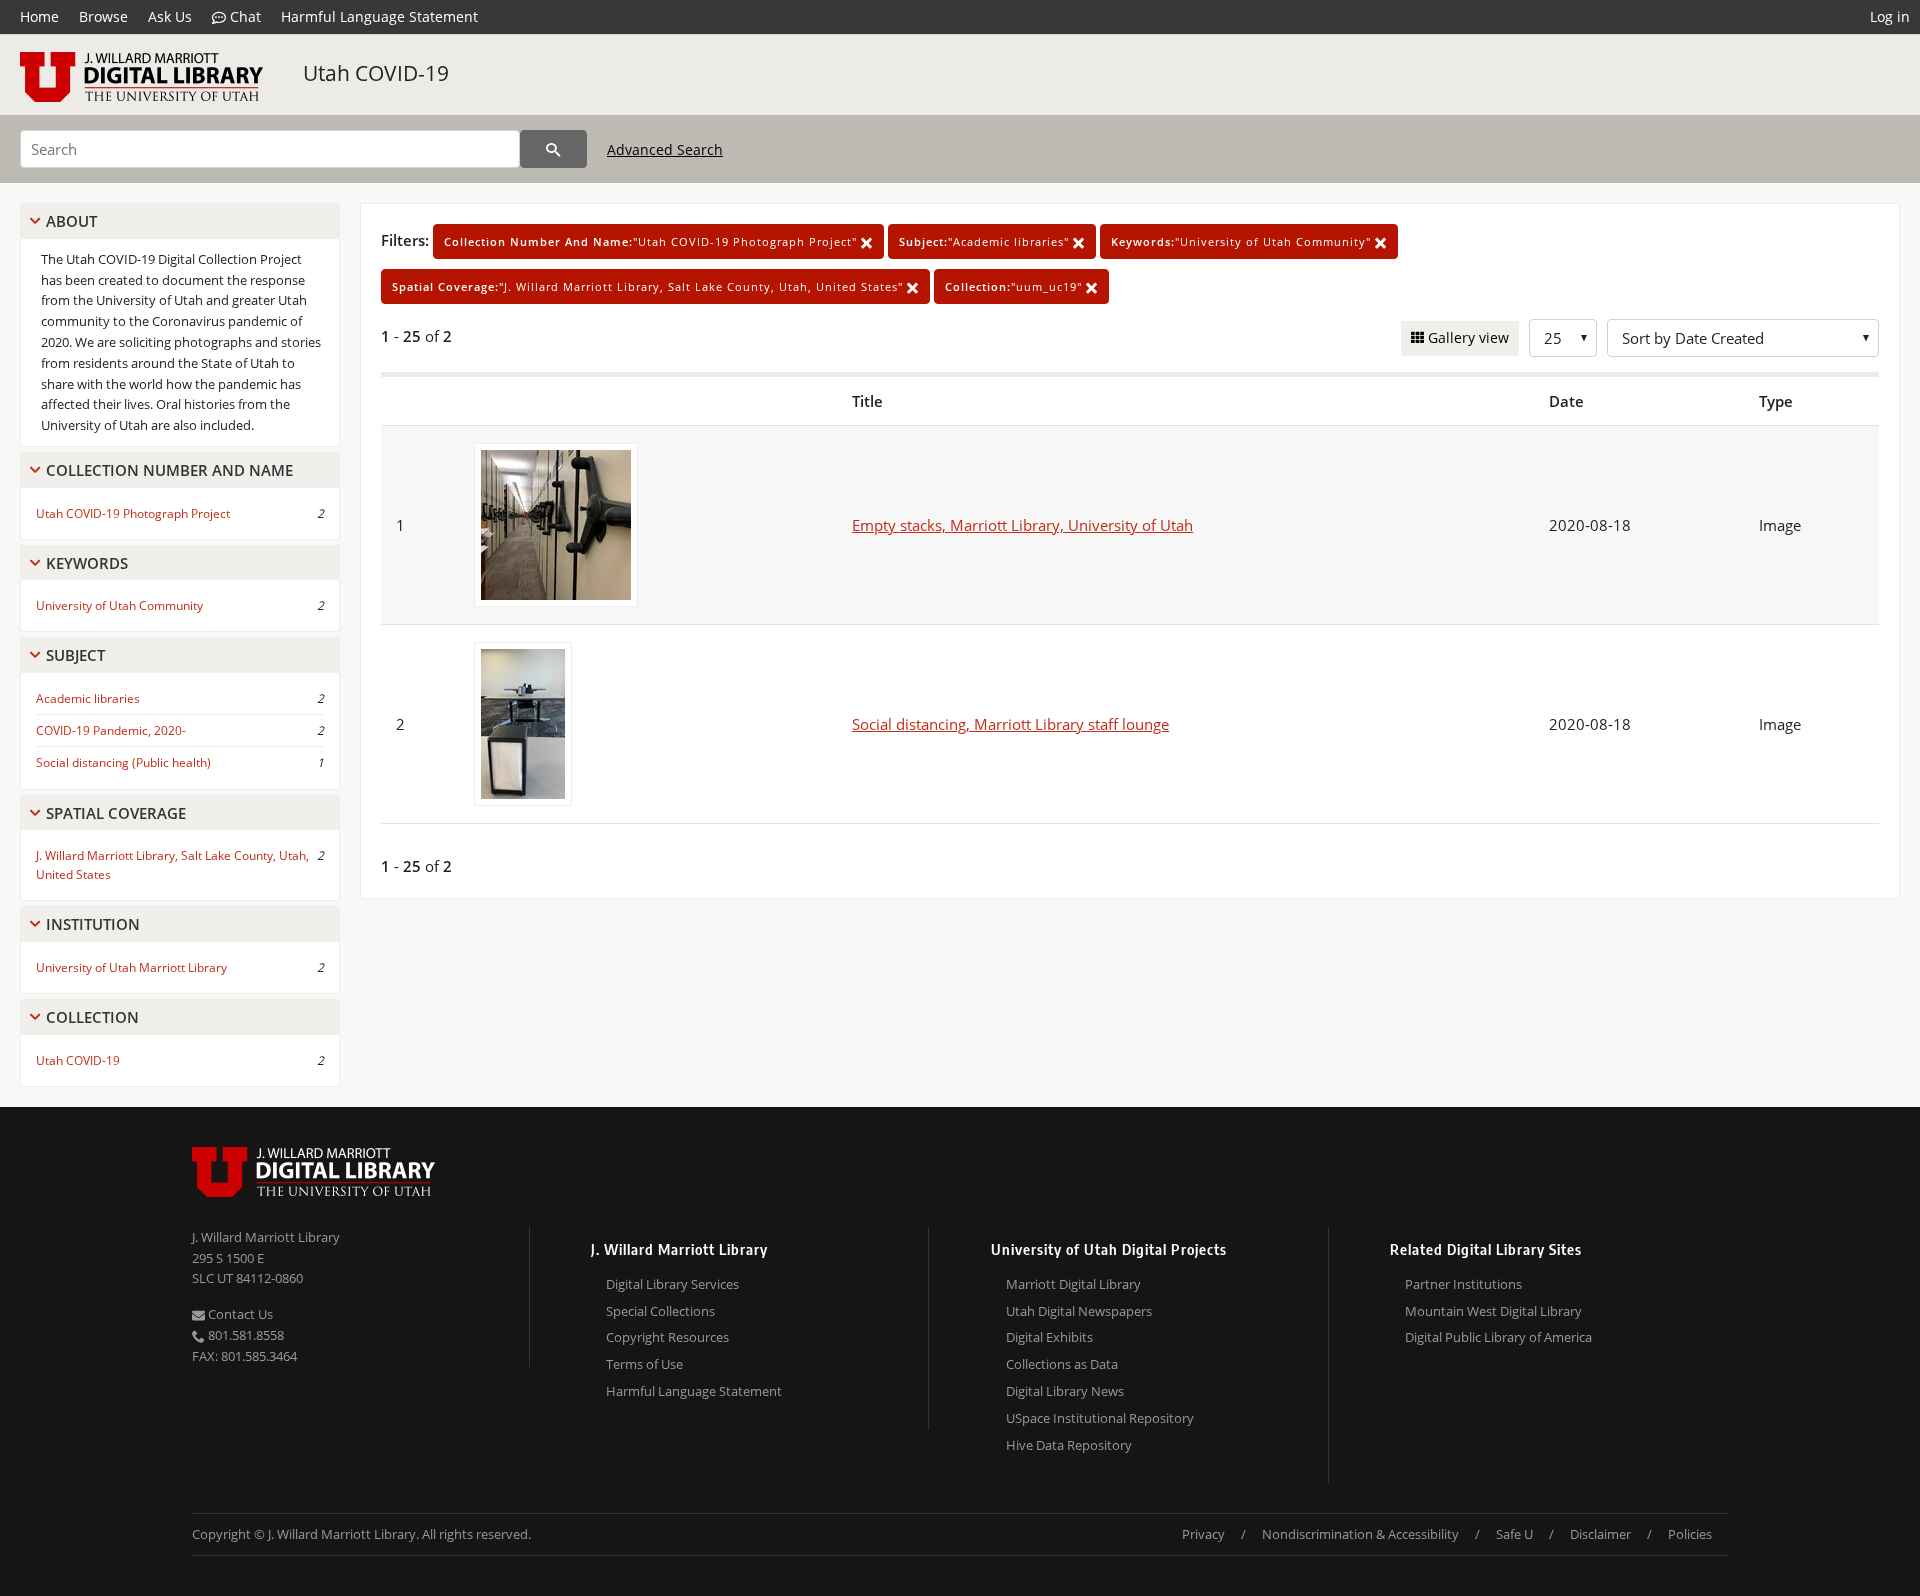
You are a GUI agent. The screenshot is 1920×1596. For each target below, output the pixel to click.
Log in (1890, 16)
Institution (93, 924)
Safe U (1514, 1534)
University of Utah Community (119, 605)
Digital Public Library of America (1498, 1337)
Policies (1690, 1534)
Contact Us (239, 1314)
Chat (243, 16)
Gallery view (1466, 337)
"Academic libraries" (986, 241)
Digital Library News (1065, 1391)
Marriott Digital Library (1073, 1284)
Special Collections (660, 1311)
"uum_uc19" (1015, 286)
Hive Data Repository (1069, 1445)
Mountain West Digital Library (1493, 1311)
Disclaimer (1600, 1534)
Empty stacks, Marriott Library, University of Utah (1022, 525)
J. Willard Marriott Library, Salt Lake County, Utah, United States (172, 865)
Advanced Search (665, 149)
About (71, 221)
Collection (92, 1017)
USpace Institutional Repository (1100, 1418)
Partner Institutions (1463, 1284)
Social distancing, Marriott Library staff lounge (1010, 724)
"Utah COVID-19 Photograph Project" (652, 241)
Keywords (87, 563)
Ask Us (170, 16)
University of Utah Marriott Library (131, 967)
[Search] (553, 149)
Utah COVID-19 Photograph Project (133, 513)
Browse (103, 16)
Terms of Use (644, 1364)
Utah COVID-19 (376, 73)
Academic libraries (88, 698)
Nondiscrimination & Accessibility (1360, 1534)
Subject (75, 655)
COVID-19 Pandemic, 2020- (111, 730)
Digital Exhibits (1049, 1337)
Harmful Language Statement (379, 16)
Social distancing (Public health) (123, 762)
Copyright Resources (667, 1337)
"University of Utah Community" (1243, 241)
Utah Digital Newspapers (1079, 1311)
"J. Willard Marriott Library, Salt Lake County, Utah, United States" (649, 286)
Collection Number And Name (169, 470)
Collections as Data (1062, 1364)
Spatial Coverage (116, 813)
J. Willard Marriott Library (266, 1237)
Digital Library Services (672, 1284)
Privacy (1203, 1534)
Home (39, 16)
